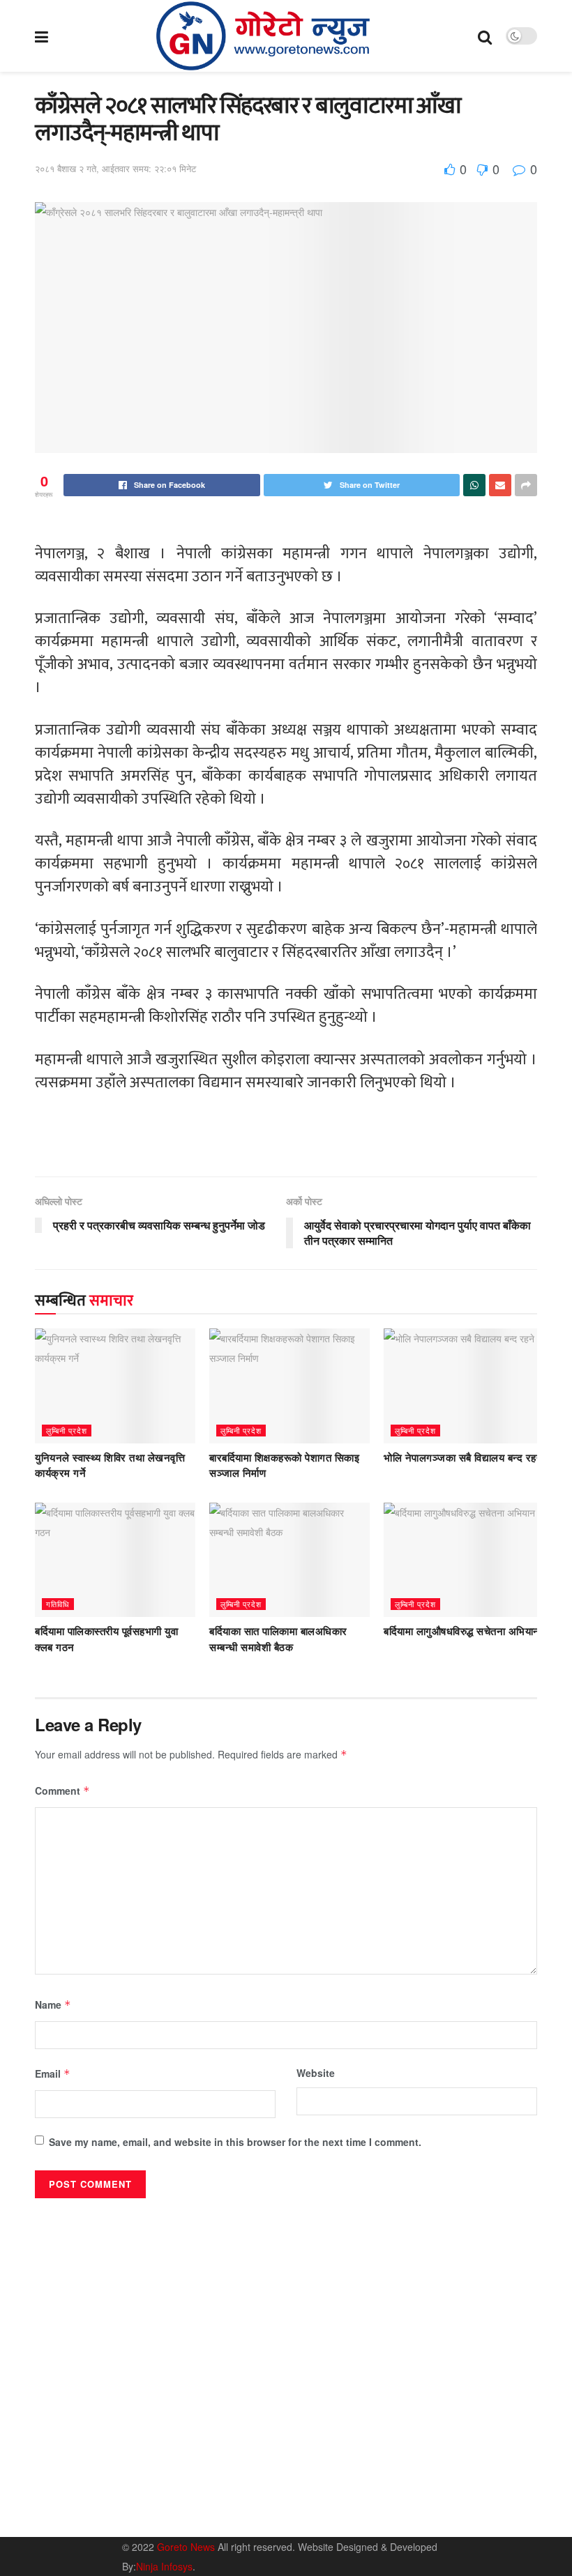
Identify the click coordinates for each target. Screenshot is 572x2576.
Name (53, 2004)
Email (53, 2073)
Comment (62, 1791)
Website (316, 2073)
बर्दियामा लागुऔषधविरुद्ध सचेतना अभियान (462, 1632)
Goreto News (187, 2547)
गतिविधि (58, 1604)
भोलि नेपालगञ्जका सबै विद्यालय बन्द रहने (463, 1458)
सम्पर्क (450, 2482)
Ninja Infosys (164, 2566)
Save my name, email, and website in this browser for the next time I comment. (235, 2142)
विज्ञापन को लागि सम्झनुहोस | (431, 2501)
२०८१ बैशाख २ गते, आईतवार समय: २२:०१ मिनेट (115, 168)
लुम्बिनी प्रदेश (67, 1430)
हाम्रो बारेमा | (405, 2482)
